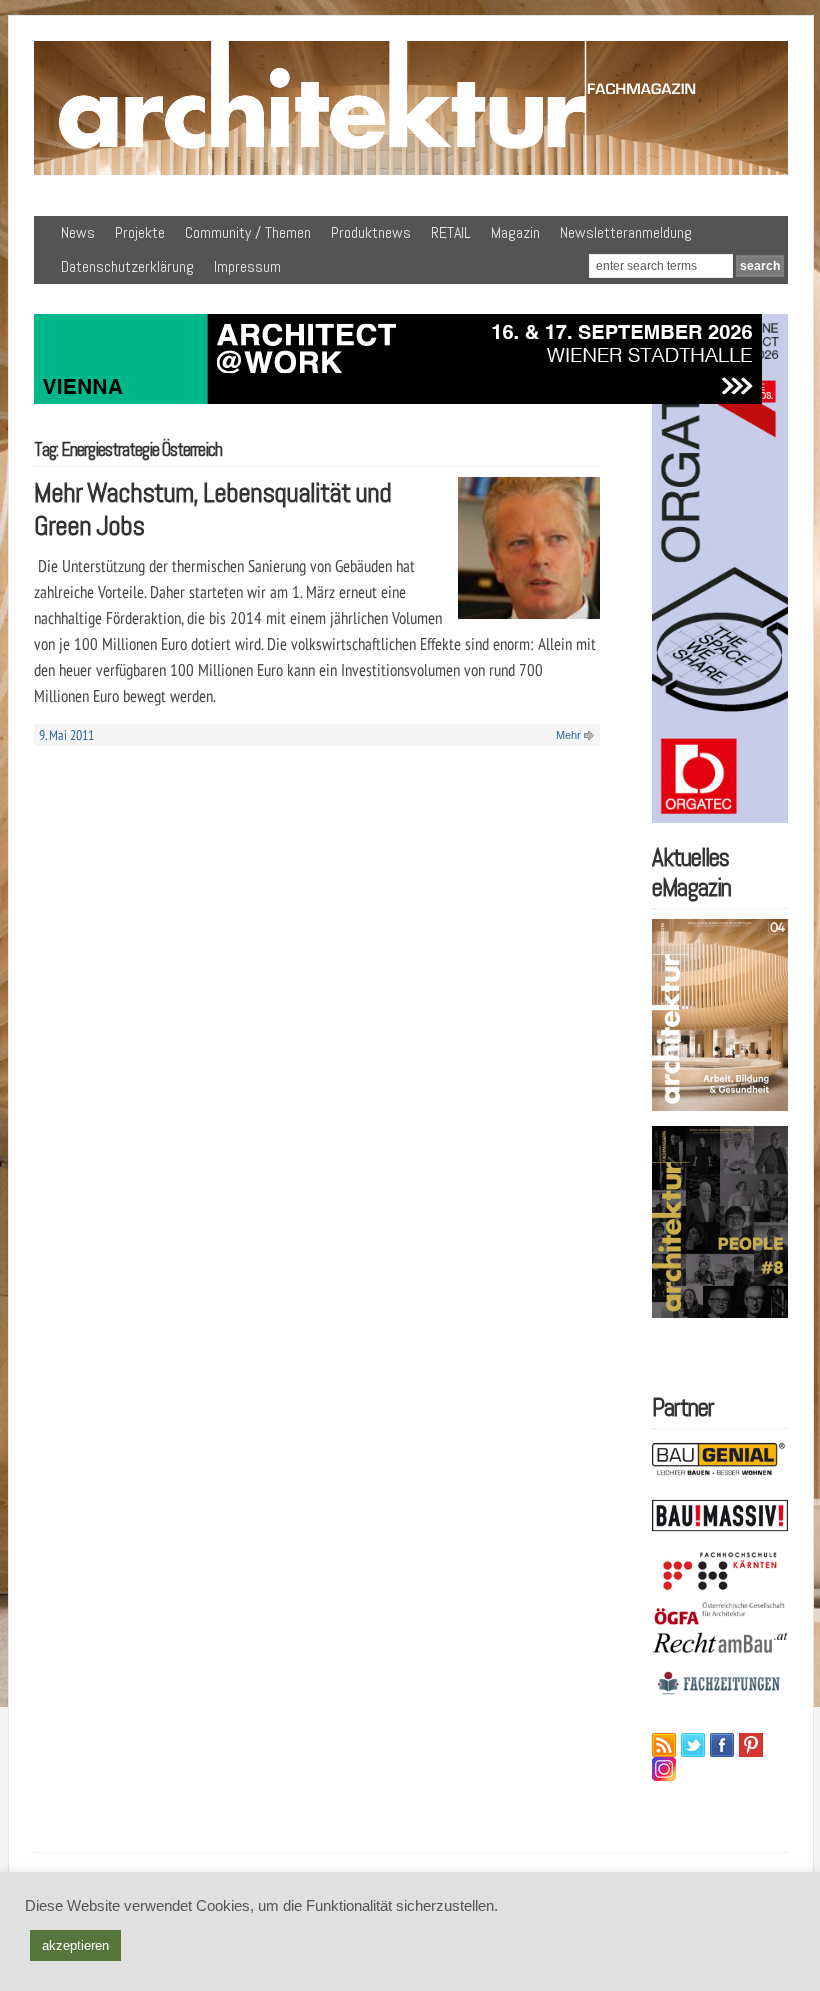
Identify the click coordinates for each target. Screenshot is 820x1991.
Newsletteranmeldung (626, 232)
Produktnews (371, 232)
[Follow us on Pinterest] (751, 1745)
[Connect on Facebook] (722, 1745)
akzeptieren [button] (75, 1945)
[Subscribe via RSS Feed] (664, 1745)
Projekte (140, 232)
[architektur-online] (411, 171)
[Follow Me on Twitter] (693, 1745)
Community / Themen (248, 232)
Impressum (247, 266)
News (78, 232)
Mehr (568, 735)
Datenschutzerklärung (127, 266)
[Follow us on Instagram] (664, 1769)
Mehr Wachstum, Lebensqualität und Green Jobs (212, 509)
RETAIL (451, 232)
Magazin (515, 232)
